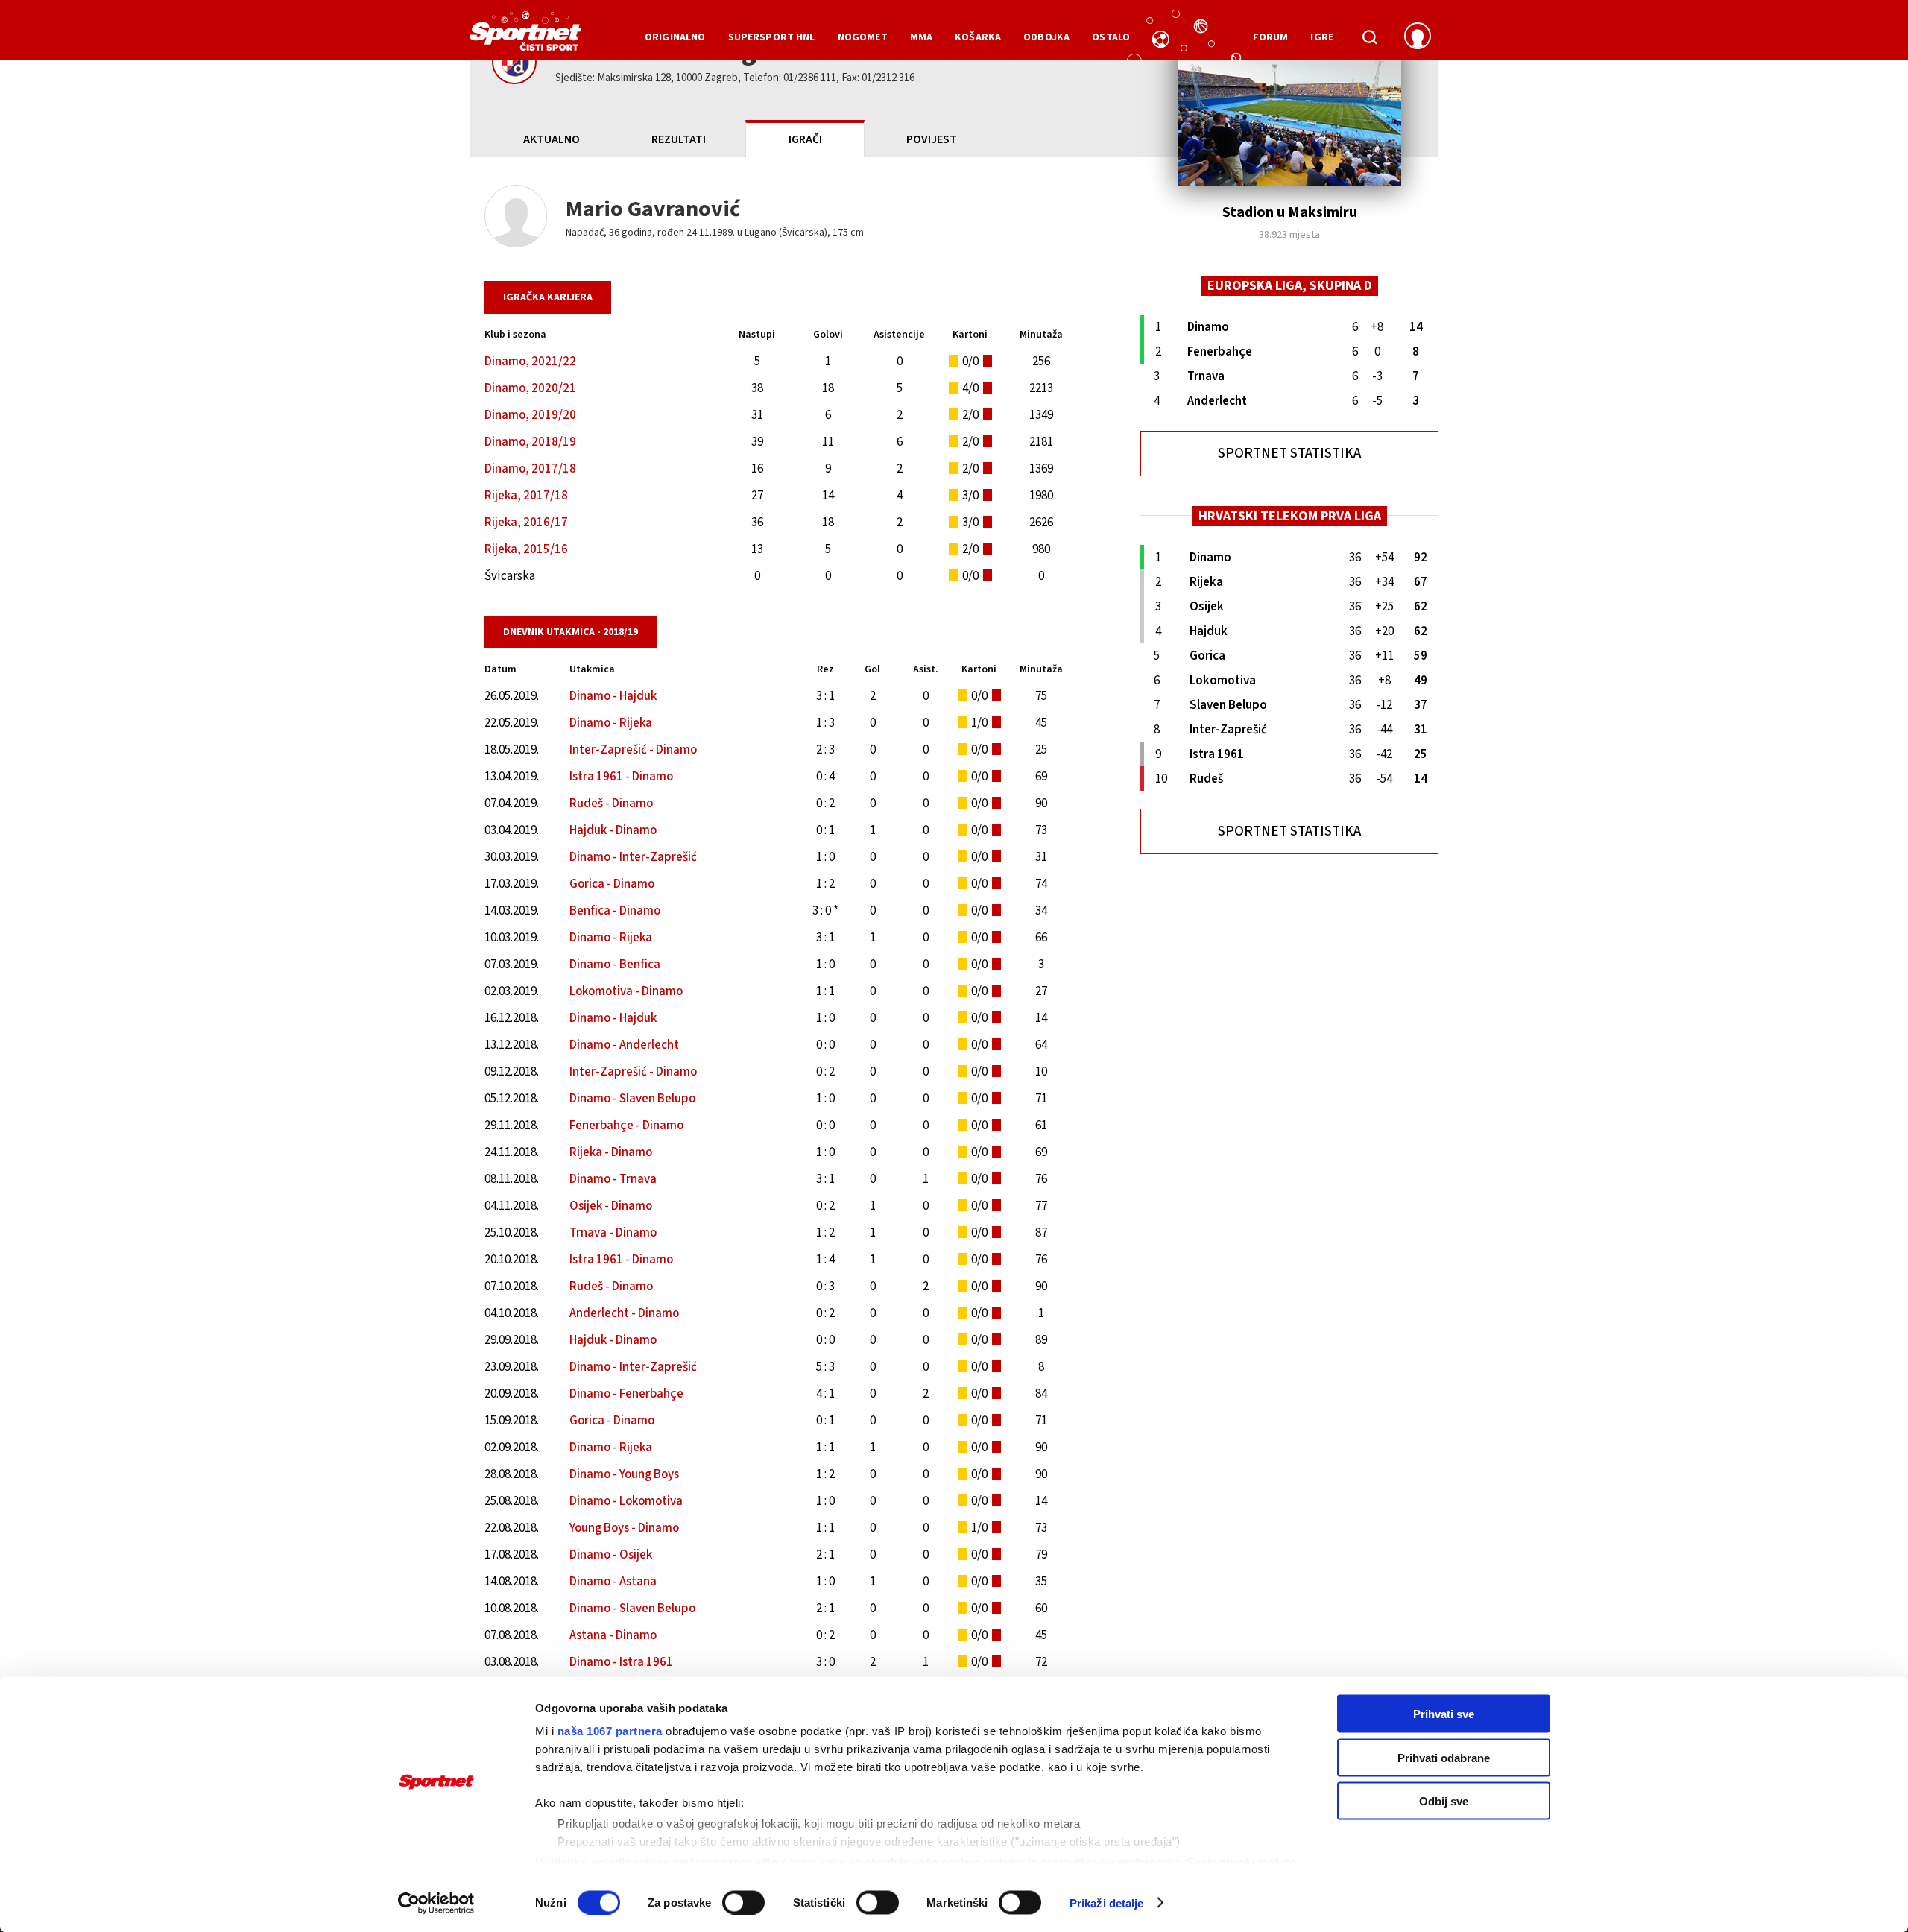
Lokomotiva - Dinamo (626, 991)
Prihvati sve (1444, 1714)
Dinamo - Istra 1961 (621, 1662)
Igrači (805, 139)
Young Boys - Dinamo (624, 1528)
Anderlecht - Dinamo (624, 1313)
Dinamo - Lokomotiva (626, 1501)
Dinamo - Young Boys (624, 1474)
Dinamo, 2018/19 (530, 442)
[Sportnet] (525, 37)
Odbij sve (1444, 1801)
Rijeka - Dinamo (611, 1152)
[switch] (743, 1902)
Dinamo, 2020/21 (530, 388)
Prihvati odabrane (1444, 1757)
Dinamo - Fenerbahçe (626, 1394)
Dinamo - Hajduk (613, 696)
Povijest (932, 139)
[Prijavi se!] (1418, 37)
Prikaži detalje (1107, 1903)
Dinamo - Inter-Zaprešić (633, 857)
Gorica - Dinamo (612, 884)
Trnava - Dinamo (613, 1233)
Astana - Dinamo (613, 1635)
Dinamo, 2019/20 (530, 415)
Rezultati (679, 139)
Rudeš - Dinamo (611, 804)
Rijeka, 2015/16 (526, 549)
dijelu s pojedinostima (608, 1862)
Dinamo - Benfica (615, 965)
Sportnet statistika (1289, 454)
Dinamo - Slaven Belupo (632, 1099)
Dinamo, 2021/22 (530, 362)
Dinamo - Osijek (611, 1555)
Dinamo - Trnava (613, 1179)
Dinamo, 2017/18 (530, 469)
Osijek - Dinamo (611, 1206)
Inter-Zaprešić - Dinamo (633, 750)
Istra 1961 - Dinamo (621, 777)
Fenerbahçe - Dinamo (626, 1126)
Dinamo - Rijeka (611, 723)
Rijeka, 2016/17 (526, 523)
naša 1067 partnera (610, 1731)
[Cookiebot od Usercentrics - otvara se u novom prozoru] (436, 1903)
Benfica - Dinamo (615, 911)
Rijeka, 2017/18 (526, 496)
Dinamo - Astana (613, 1582)
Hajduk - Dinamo (613, 830)
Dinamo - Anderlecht (624, 1045)
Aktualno (552, 139)
